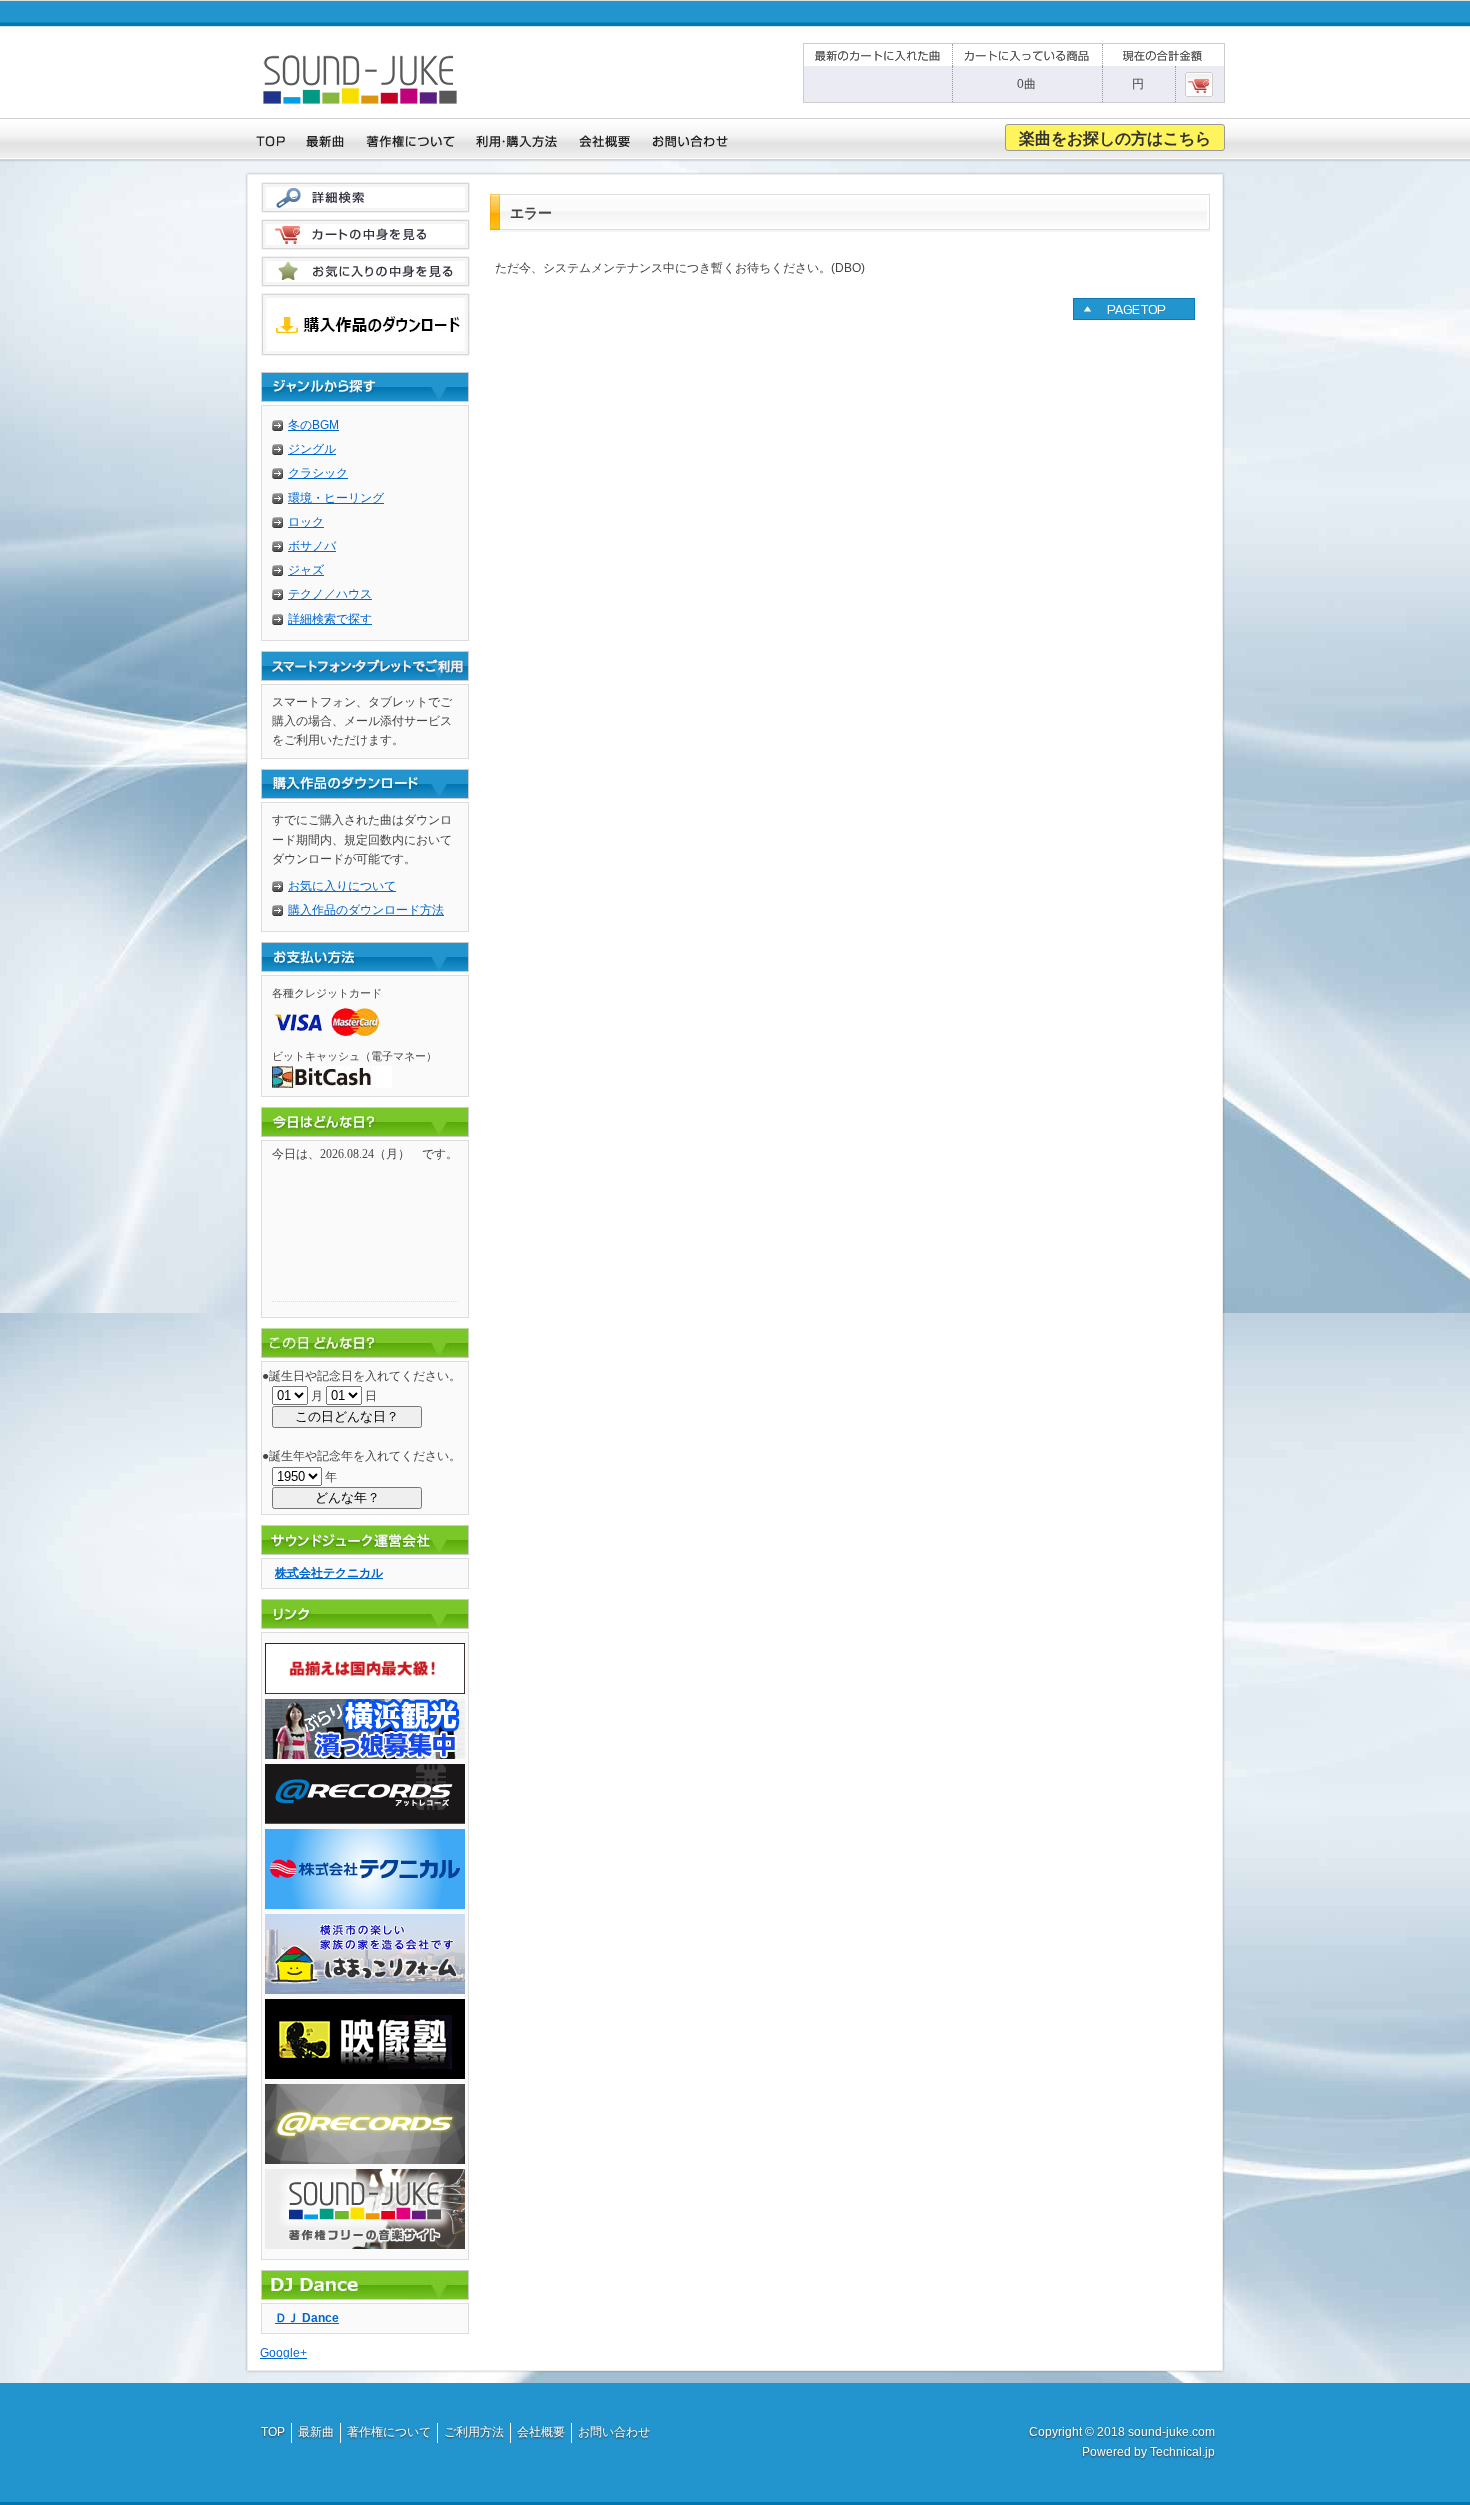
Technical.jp (1182, 2452)
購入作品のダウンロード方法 (366, 910)
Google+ (283, 2353)
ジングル (312, 449)
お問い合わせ (614, 2432)
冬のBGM (313, 425)
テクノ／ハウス (330, 594)
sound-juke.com (1171, 2432)
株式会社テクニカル (329, 1573)
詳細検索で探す (330, 619)
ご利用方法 (474, 2432)
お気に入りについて (342, 886)
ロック (306, 522)
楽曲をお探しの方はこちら (1115, 138)
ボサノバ (312, 546)
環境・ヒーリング (336, 498)
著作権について (389, 2432)
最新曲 (316, 2432)
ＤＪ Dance (307, 2318)
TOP (273, 2432)
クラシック (318, 473)
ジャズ (306, 570)
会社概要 (541, 2432)
